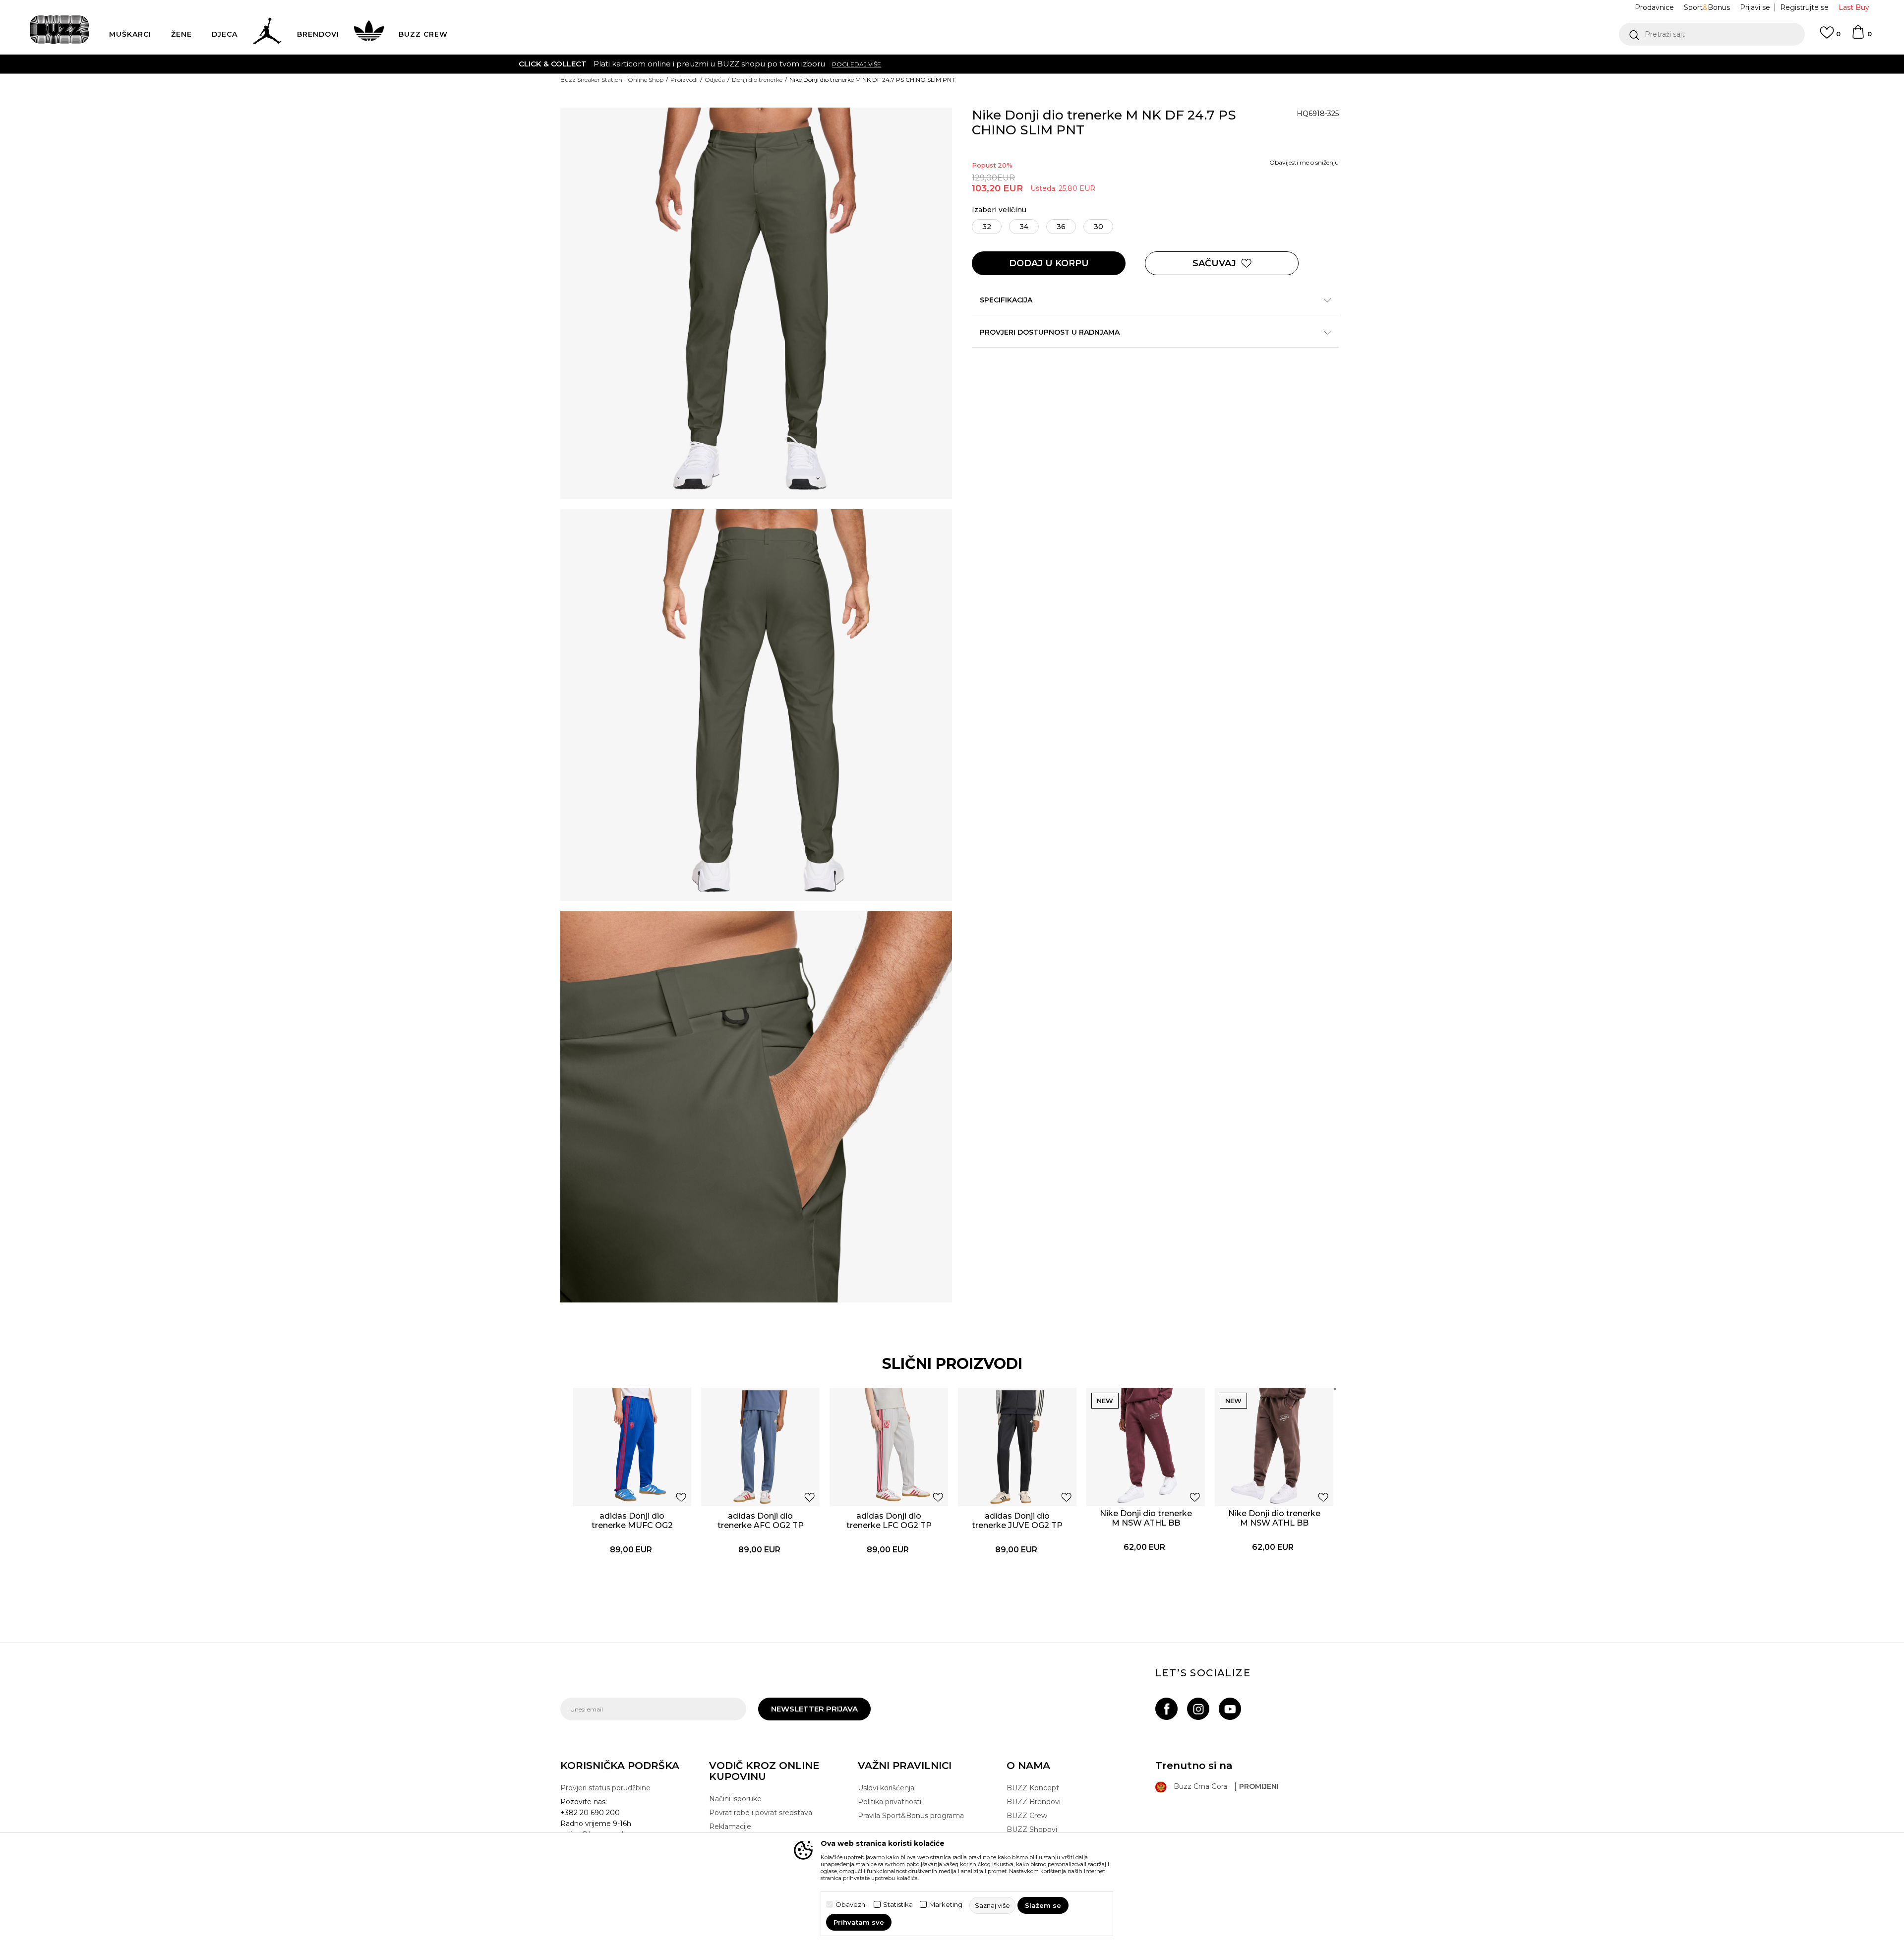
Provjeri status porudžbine (605, 1788)
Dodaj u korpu (1049, 263)
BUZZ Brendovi (1034, 1802)
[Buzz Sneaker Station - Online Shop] (59, 29)
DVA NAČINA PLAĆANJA (891, 64)
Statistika (898, 1905)
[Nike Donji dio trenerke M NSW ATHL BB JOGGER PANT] (1146, 1447)
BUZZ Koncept (1033, 1788)
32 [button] (987, 227)
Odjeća (715, 80)
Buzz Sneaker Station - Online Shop (612, 80)
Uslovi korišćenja (886, 1788)
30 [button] (1099, 227)
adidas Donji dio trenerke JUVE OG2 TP (1017, 1521)
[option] (952, 64)
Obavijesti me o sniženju (1304, 162)
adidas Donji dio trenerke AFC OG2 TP (761, 1521)
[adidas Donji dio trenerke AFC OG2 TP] (760, 1447)
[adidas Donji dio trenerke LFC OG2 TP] (889, 1447)
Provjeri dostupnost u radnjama (1050, 332)
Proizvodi (684, 80)
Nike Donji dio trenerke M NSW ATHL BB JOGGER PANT (1146, 1523)
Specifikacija (1006, 300)
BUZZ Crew (1027, 1816)
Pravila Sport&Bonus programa (911, 1816)
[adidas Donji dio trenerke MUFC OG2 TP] (632, 1447)
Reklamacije (730, 1827)
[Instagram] (1198, 1709)
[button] (1712, 34)
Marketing (946, 1905)
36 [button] (1061, 227)
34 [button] (1024, 227)
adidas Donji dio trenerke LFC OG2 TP (889, 1521)
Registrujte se (1804, 7)
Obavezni (851, 1905)
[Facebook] (1166, 1709)
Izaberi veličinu (999, 210)
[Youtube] (1230, 1709)
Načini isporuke (735, 1799)
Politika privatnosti (890, 1802)
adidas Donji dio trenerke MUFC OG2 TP (632, 1525)
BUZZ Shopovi (1032, 1829)
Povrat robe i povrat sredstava (761, 1813)
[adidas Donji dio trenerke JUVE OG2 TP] (1017, 1447)
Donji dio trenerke (757, 80)
